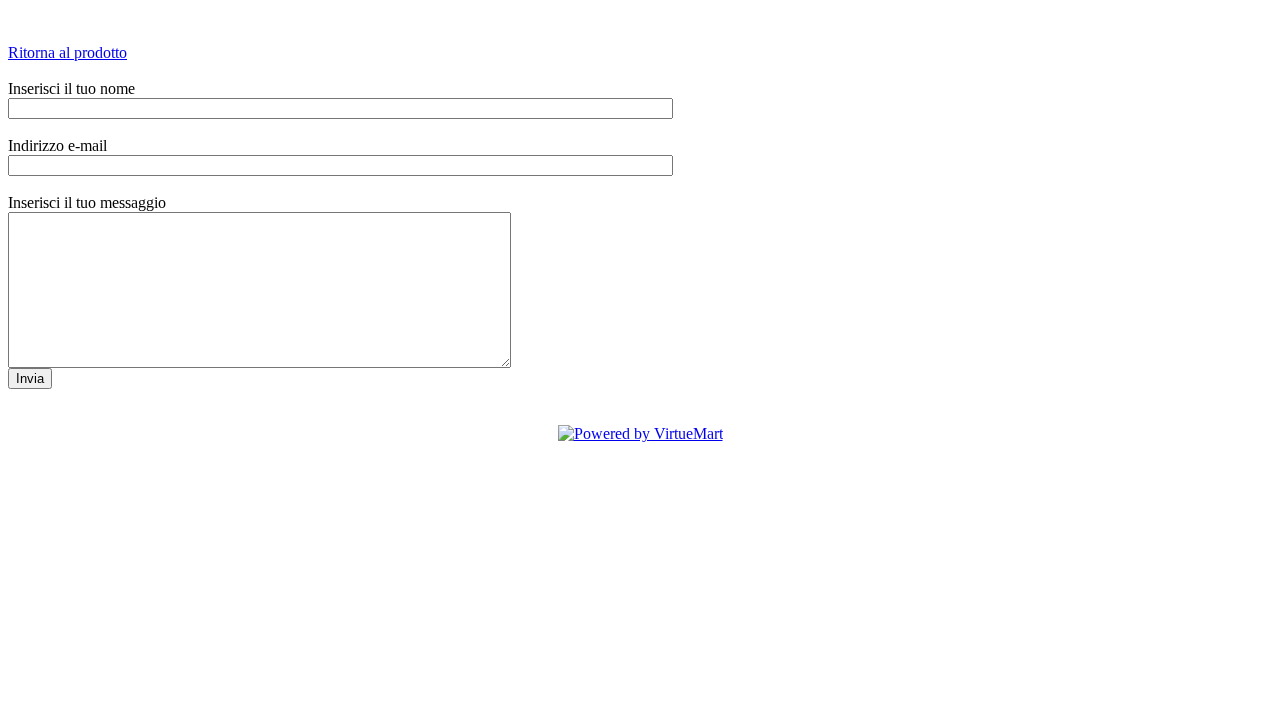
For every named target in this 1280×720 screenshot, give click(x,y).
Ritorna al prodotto (67, 52)
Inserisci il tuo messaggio (87, 202)
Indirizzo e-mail (57, 145)
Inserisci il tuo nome (71, 88)
